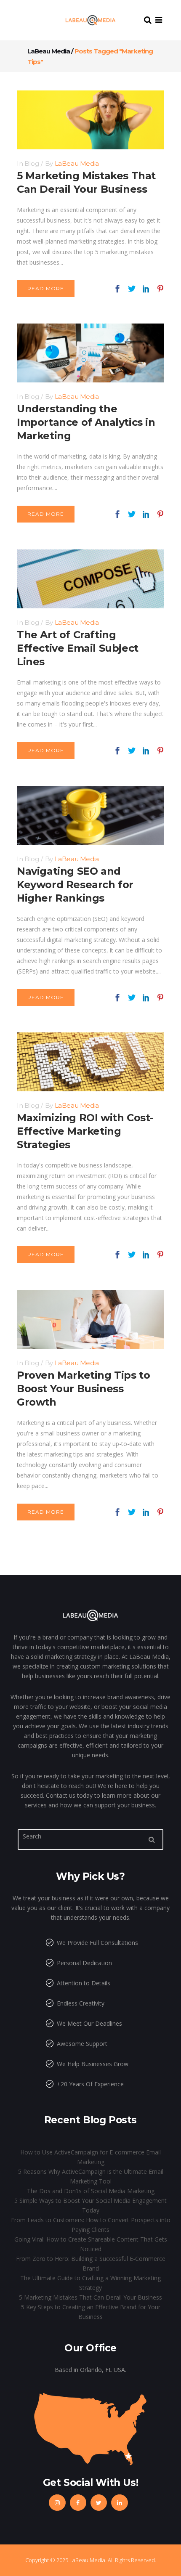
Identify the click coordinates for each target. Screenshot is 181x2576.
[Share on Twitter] (132, 288)
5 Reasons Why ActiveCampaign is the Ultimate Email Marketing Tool (91, 2176)
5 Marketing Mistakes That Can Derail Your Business (90, 2297)
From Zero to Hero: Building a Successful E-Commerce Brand (91, 2263)
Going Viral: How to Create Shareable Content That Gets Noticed (91, 2244)
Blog (32, 163)
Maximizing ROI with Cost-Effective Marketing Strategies (85, 1131)
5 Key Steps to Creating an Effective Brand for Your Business (91, 2312)
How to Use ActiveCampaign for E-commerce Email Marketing (90, 2157)
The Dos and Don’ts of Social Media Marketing (91, 2191)
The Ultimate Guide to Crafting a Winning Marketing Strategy (90, 2283)
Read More (46, 288)
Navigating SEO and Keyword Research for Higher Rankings (75, 885)
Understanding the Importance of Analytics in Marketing (86, 422)
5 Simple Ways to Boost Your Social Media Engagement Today (90, 2205)
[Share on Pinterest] (160, 288)
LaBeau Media (49, 51)
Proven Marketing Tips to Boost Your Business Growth (83, 1389)
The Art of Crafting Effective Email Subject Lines (78, 648)
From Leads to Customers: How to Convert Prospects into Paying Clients (91, 2225)
